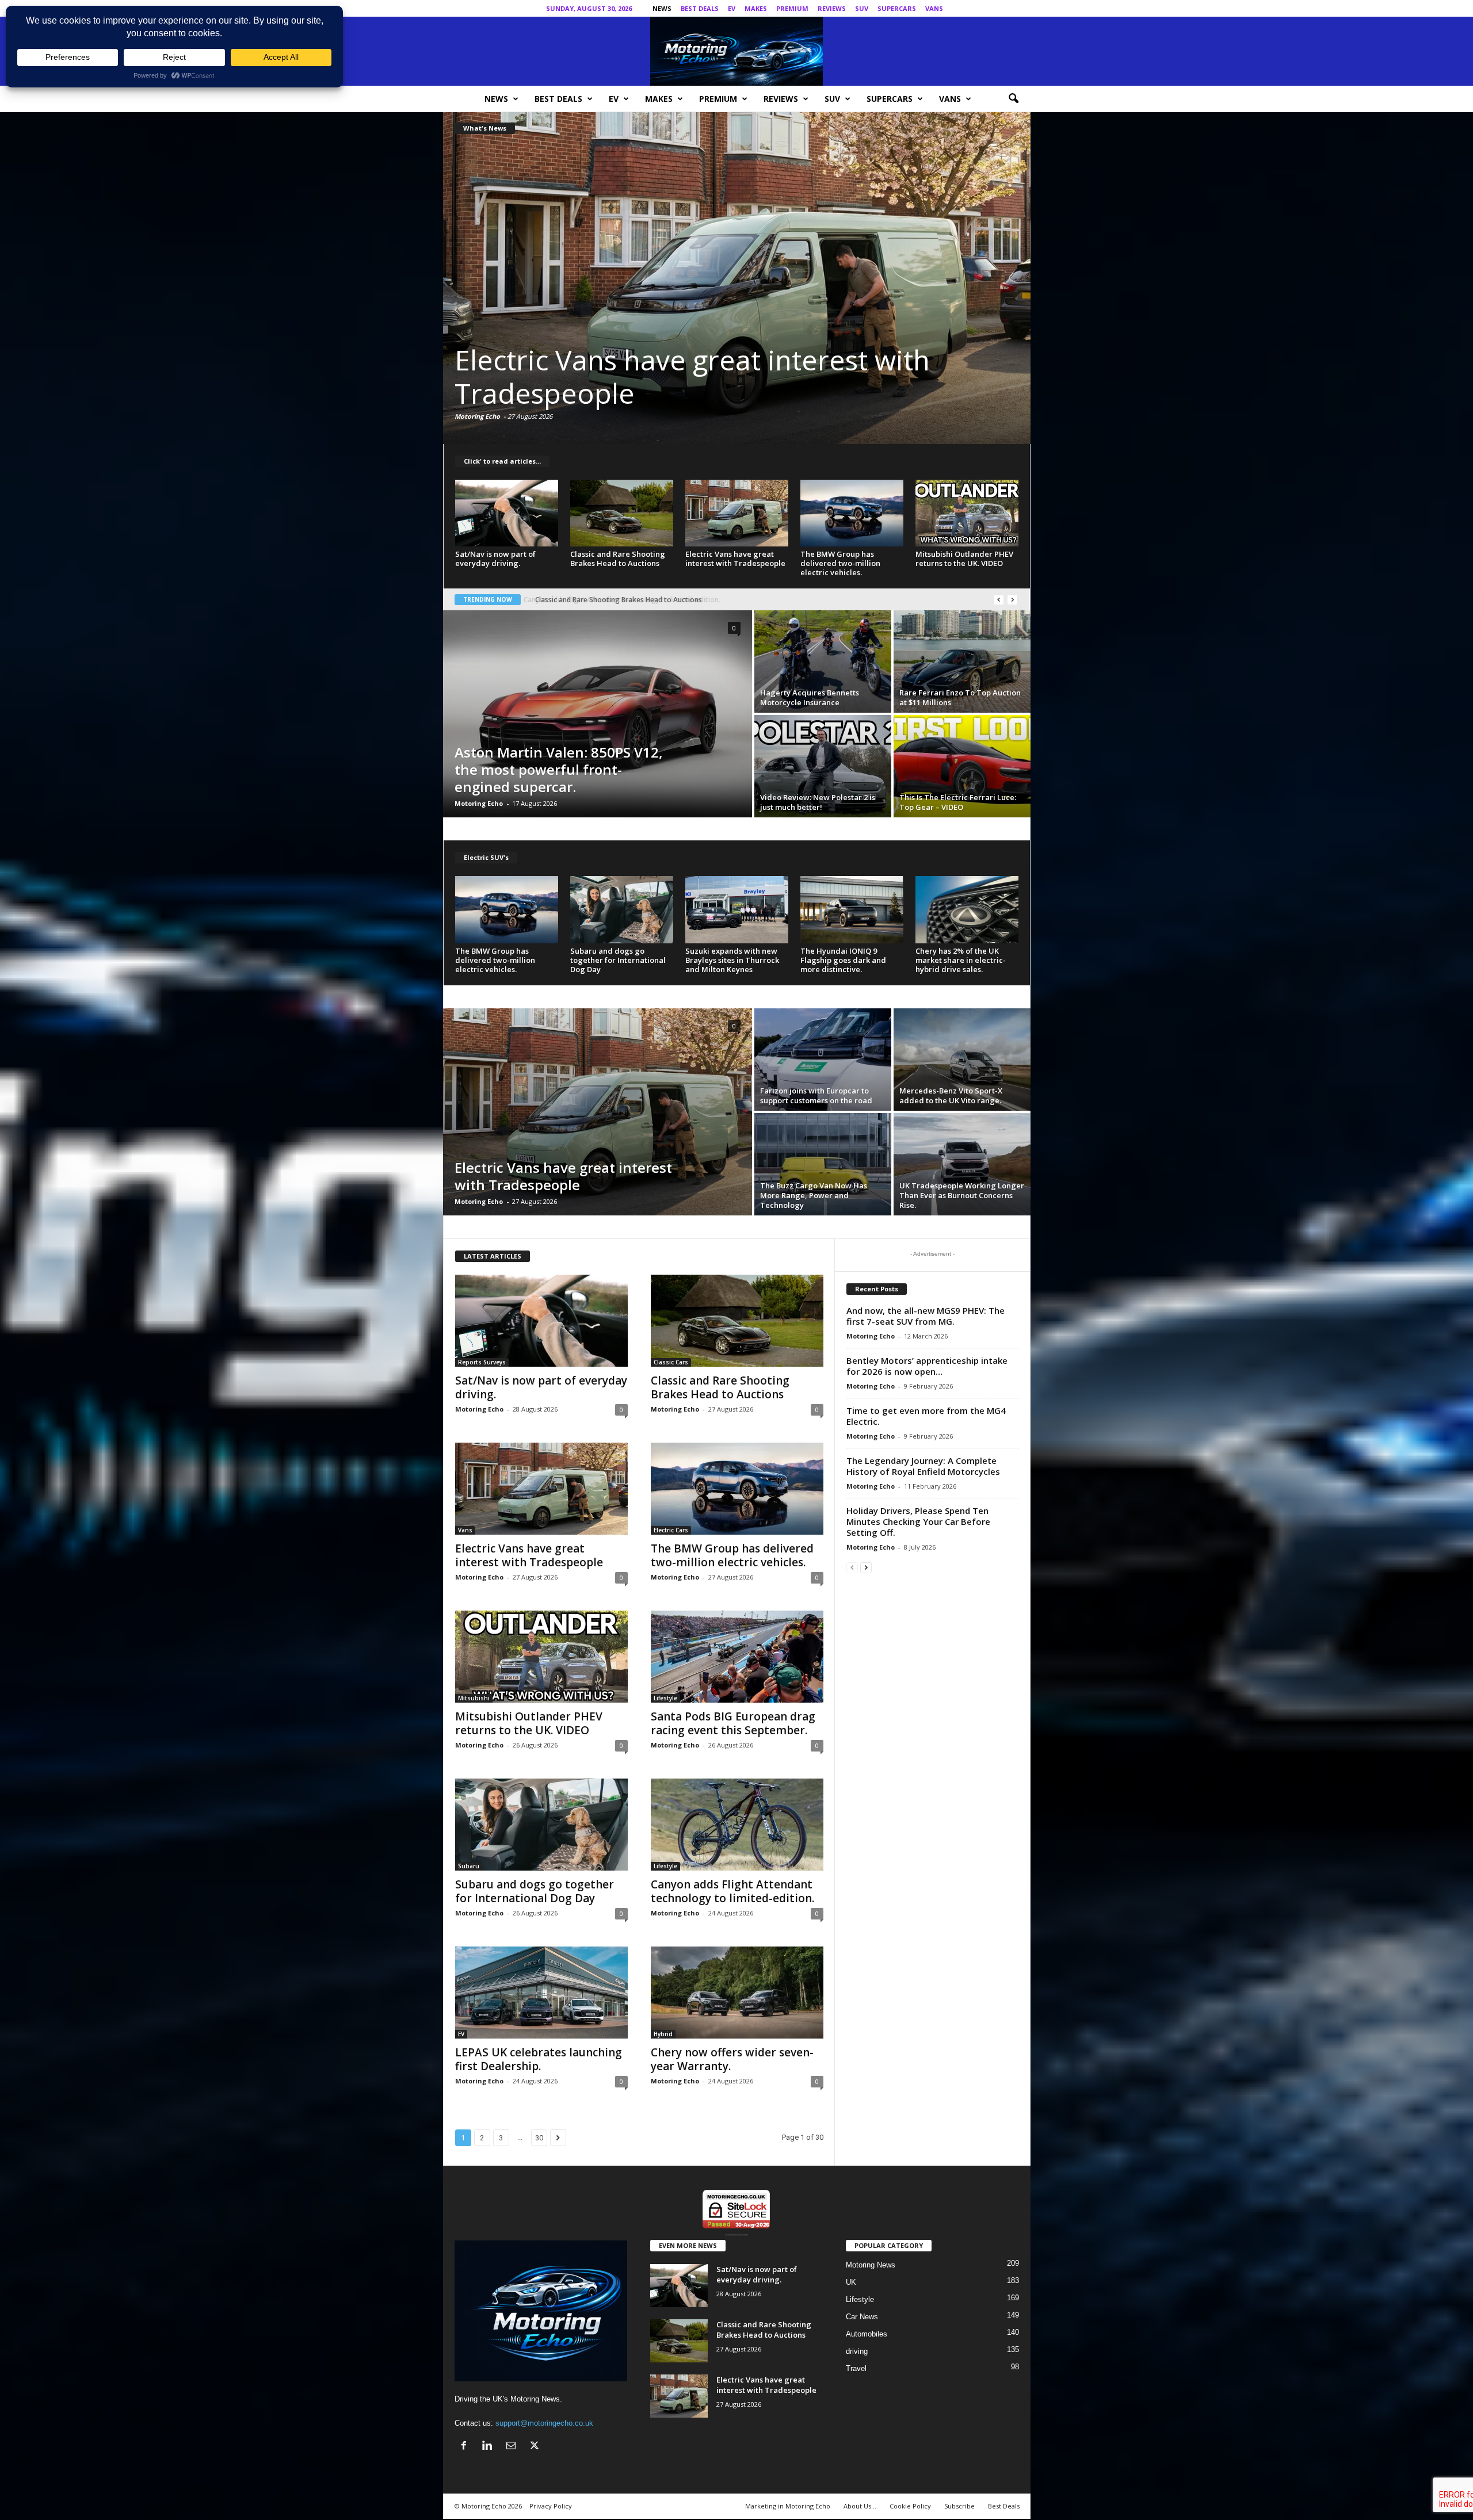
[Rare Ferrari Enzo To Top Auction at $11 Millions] (962, 661)
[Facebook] (968, 8)
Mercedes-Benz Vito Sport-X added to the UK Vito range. (951, 1095)
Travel (856, 2368)
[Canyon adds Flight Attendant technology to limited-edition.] (737, 1825)
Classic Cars (671, 1362)
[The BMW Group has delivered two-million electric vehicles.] (852, 513)
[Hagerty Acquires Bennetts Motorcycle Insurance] (823, 661)
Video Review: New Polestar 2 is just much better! (818, 802)
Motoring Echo (478, 416)
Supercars (897, 8)
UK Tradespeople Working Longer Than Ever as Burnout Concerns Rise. (962, 1195)
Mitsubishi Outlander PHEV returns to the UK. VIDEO (724, 376)
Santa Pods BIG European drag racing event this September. (733, 1723)
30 (539, 2138)
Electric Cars (671, 1530)
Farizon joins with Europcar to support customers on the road (816, 1095)
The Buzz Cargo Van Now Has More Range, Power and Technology (814, 1195)
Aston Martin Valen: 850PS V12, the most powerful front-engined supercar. (559, 769)
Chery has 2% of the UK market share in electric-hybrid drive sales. (961, 960)
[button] (1013, 99)
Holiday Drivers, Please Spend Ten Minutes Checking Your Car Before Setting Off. (918, 1521)
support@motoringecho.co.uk (544, 2423)
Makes (756, 8)
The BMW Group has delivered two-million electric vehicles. (840, 563)
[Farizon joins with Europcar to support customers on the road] (823, 1060)
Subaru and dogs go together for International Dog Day (618, 960)
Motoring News (871, 2265)
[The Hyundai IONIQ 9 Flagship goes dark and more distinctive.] (852, 909)
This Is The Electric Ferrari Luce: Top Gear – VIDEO (958, 802)
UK (851, 2282)
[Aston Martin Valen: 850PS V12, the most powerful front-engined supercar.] (598, 714)
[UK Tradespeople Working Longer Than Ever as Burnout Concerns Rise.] (962, 1164)
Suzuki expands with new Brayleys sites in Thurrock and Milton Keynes (732, 960)
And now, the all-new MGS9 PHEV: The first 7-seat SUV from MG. (926, 1316)
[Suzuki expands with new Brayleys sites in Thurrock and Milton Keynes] (737, 909)
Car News (862, 2317)
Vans (934, 8)
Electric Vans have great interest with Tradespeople (735, 559)
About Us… (860, 2506)
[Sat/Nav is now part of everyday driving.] (507, 513)
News (662, 8)
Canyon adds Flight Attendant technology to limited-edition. (732, 1891)
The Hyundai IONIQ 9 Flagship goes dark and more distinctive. (843, 960)
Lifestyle (665, 1698)
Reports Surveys (482, 1362)
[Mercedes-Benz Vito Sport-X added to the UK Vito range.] (962, 1060)
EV (732, 8)
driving (857, 2351)
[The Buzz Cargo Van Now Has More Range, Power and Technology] (823, 1164)
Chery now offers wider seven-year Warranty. (732, 2059)
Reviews (832, 8)
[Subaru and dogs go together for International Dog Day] (622, 909)
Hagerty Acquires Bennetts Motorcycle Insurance (810, 697)
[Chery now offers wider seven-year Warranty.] (737, 1993)
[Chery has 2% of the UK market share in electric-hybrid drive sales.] (967, 909)
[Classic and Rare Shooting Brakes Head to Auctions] (622, 513)
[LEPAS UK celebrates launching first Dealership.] (541, 1993)
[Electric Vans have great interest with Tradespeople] (737, 513)
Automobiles (867, 2334)
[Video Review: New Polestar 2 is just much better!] (823, 766)
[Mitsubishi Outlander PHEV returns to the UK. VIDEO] (738, 278)
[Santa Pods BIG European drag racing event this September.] (737, 1657)
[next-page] (866, 1567)
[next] (1012, 600)
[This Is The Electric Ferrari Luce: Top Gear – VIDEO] (962, 766)
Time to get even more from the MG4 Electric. (926, 1416)
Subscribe (959, 2506)
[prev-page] (852, 1567)
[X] (1022, 8)
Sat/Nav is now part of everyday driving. (495, 559)
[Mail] (1004, 8)
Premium (792, 8)
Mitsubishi (474, 1698)
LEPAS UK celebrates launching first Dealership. (539, 2059)
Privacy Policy (551, 2506)
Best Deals (700, 8)
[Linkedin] (986, 8)
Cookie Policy (910, 2506)
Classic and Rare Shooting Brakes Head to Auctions (618, 559)
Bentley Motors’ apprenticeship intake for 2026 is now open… (927, 1366)
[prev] (999, 600)
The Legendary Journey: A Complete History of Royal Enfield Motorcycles (923, 1466)
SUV (862, 8)
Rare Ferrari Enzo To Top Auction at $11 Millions (960, 697)
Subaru (469, 1866)
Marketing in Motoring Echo (788, 2506)
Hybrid (663, 2034)
